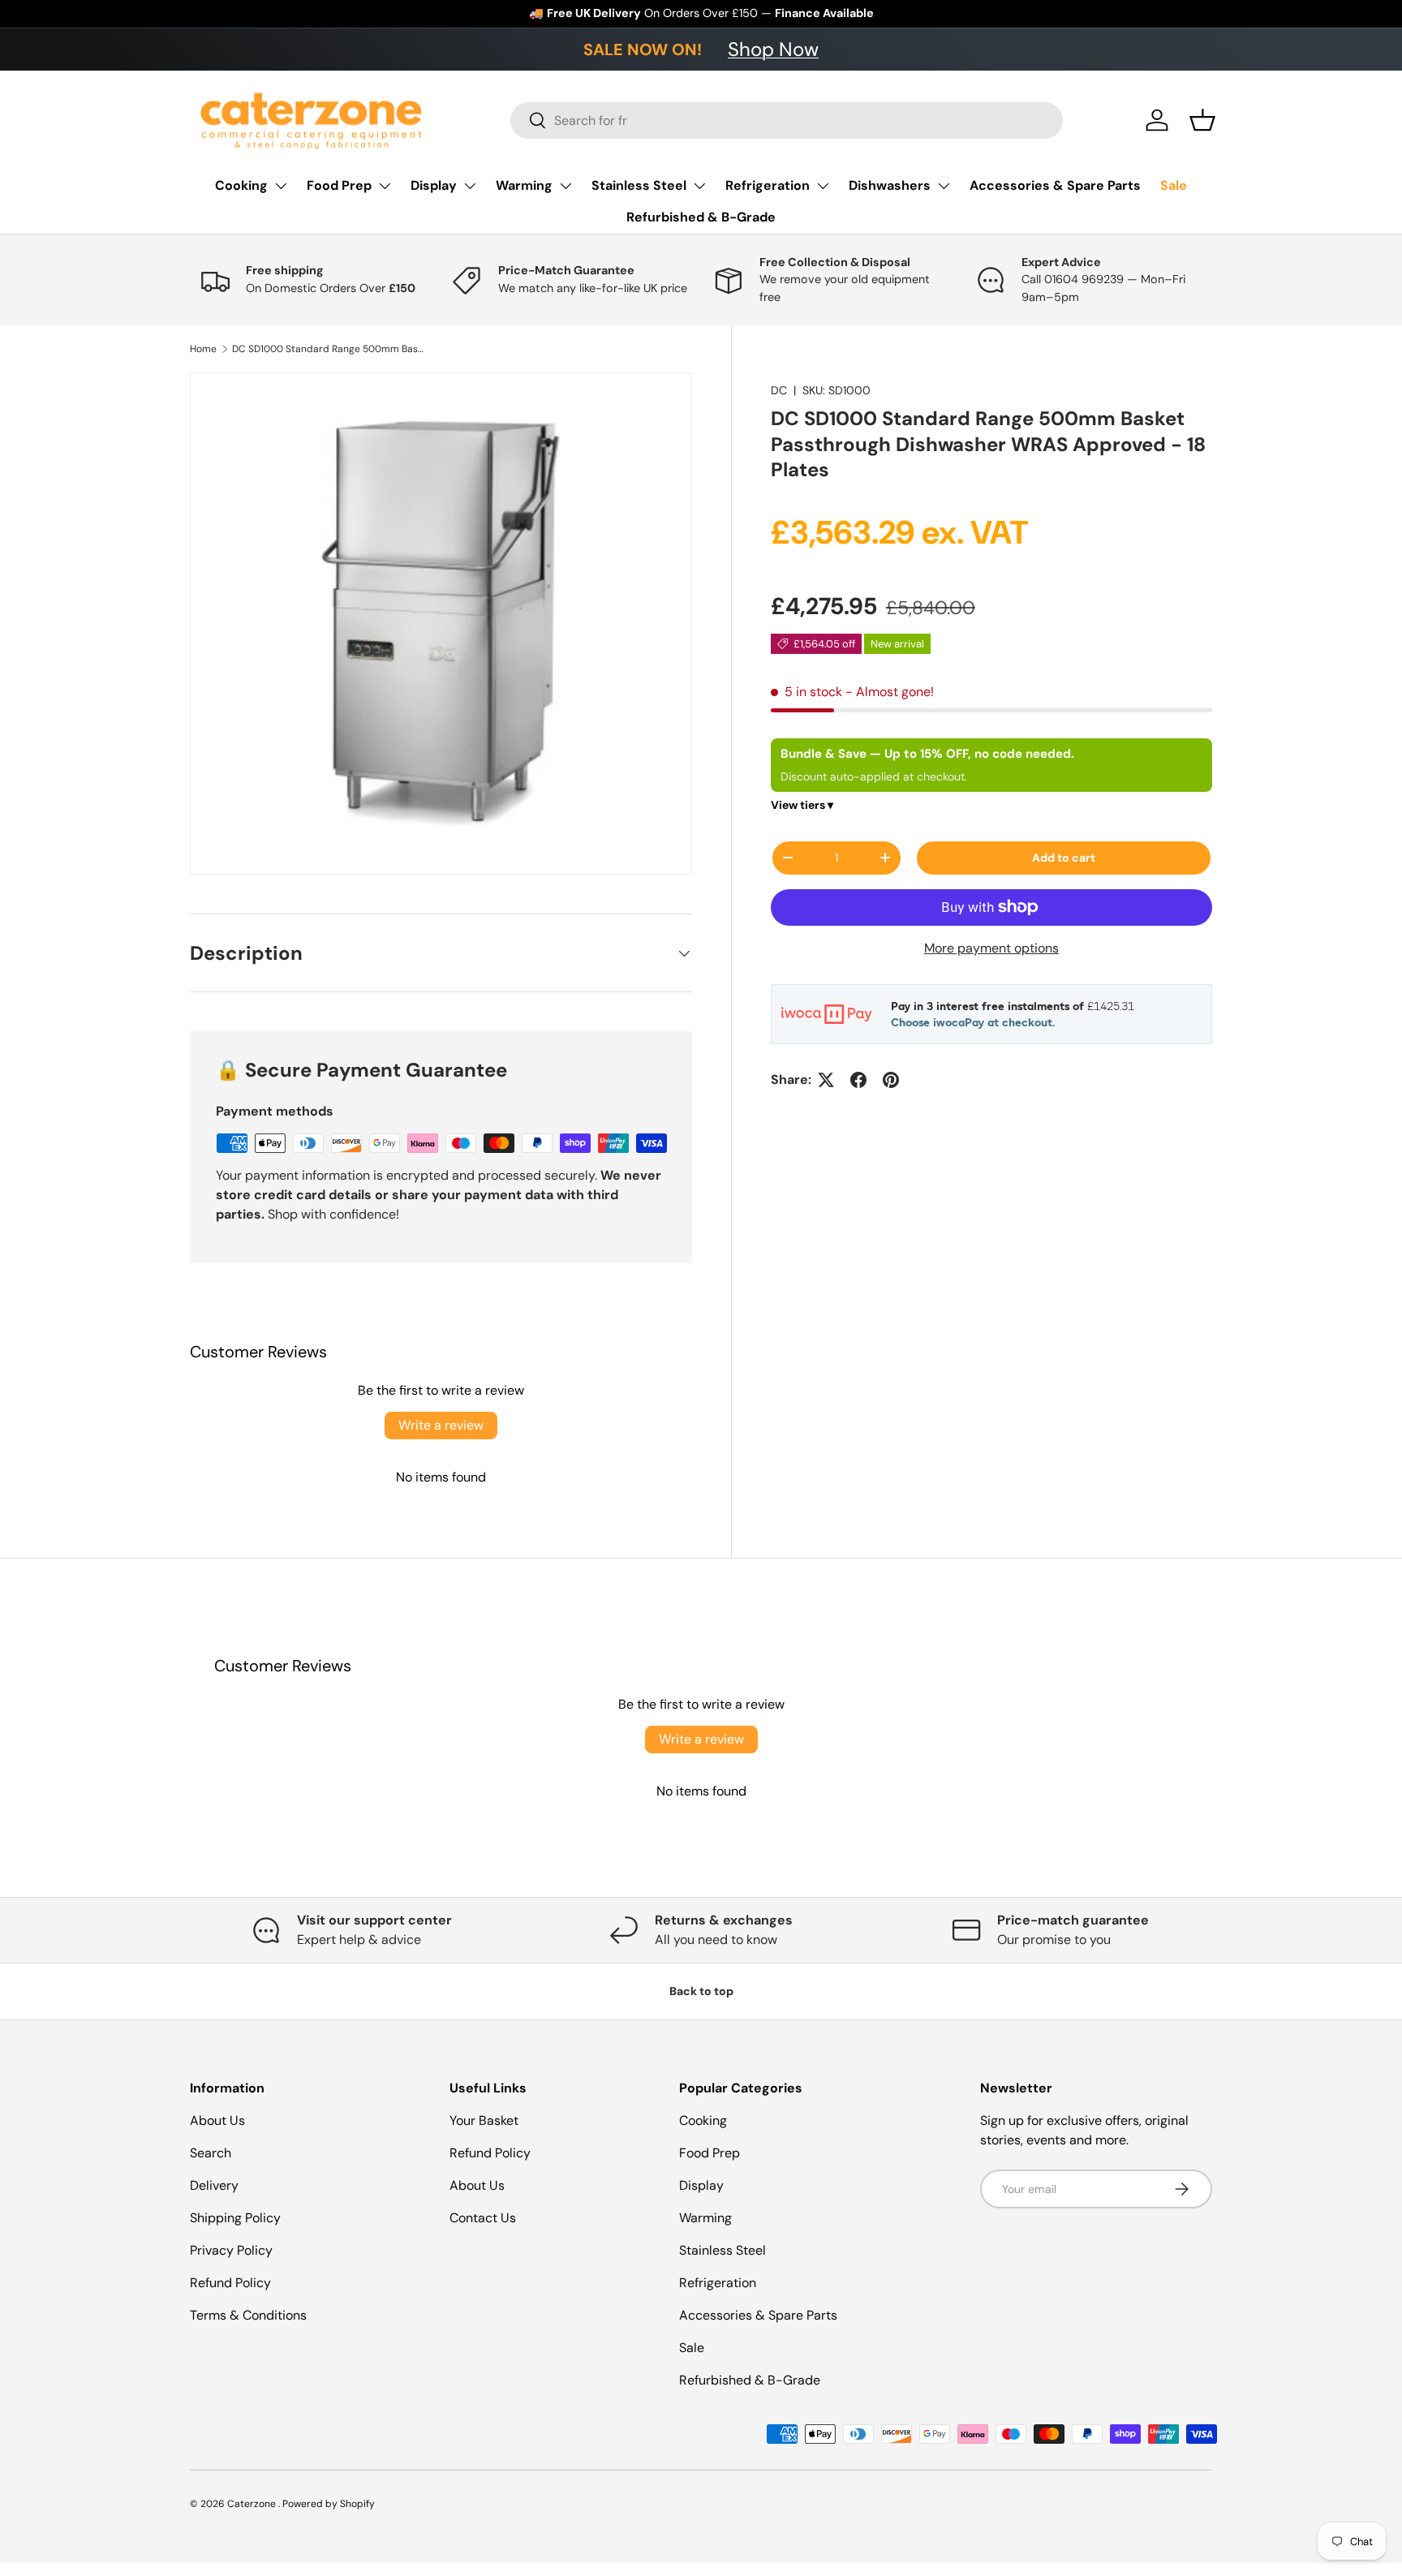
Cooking (241, 185)
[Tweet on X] (826, 1080)
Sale (1174, 185)
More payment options (991, 948)
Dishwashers (890, 185)
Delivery (214, 2185)
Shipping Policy (235, 2218)
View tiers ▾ (802, 805)
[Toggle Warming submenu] (566, 186)
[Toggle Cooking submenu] (281, 186)
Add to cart (1064, 858)
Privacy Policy (231, 2250)
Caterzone (253, 2504)
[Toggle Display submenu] (470, 186)
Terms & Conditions (248, 2315)
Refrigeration (768, 185)
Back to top (701, 1991)
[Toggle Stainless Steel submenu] (699, 186)
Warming (524, 185)
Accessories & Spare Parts (1055, 185)
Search (211, 2153)
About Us (217, 2120)
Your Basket (484, 2120)
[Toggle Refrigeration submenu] (823, 186)
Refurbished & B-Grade (701, 217)
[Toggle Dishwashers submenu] (944, 186)
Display (434, 185)
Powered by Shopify (329, 2504)
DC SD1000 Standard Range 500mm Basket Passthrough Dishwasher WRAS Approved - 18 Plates (329, 349)
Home (203, 349)
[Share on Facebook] (858, 1080)
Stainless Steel (639, 185)
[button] (1202, 120)
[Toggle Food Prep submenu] (385, 186)
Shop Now (773, 49)
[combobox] (787, 120)
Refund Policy (230, 2283)
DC (779, 390)
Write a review (441, 1425)
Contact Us (483, 2218)
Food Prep (339, 185)
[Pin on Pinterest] (891, 1080)
